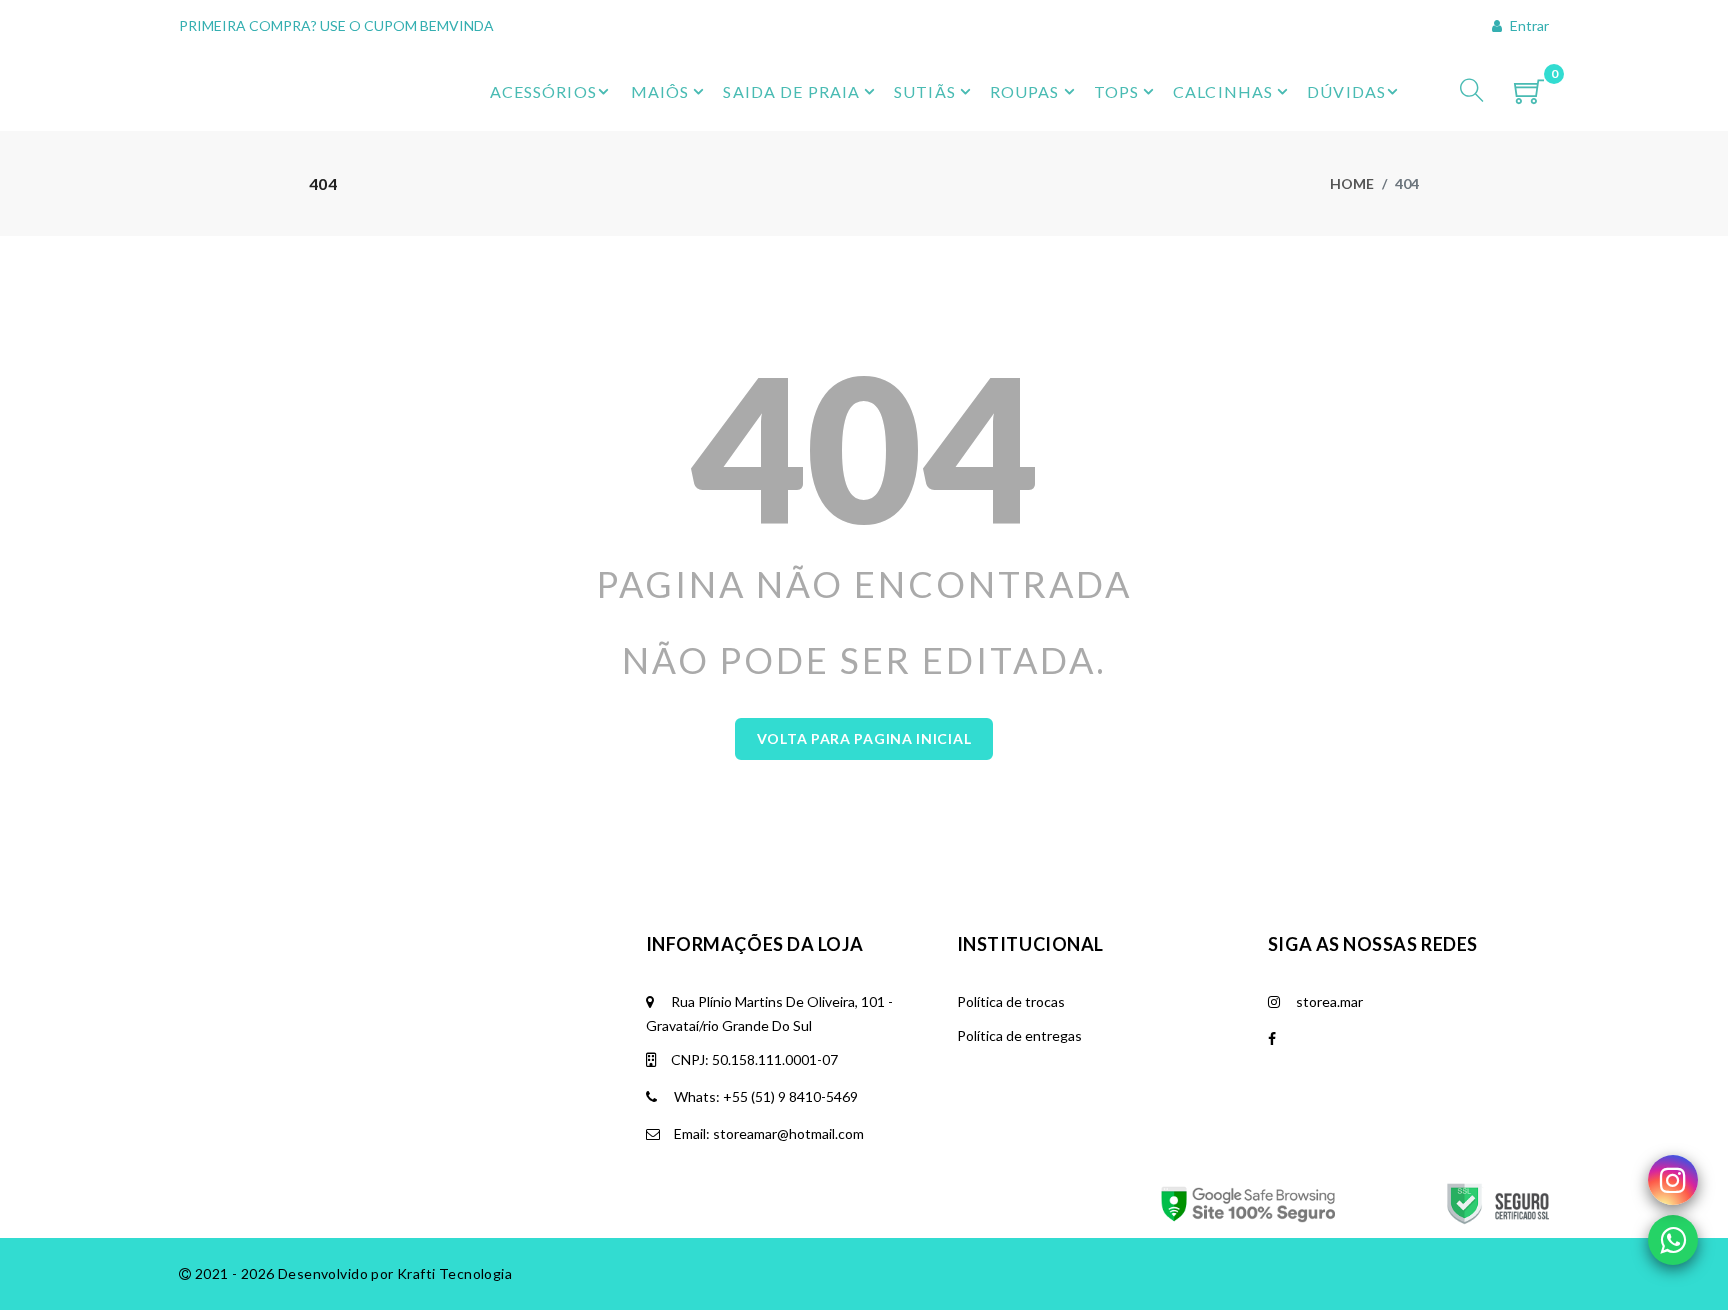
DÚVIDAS (1346, 91)
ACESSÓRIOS (543, 91)
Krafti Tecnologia (454, 1273)
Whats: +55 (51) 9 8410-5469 (764, 1096)
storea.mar (1328, 1001)
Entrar (1528, 25)
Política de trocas (1011, 1001)
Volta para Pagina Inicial (864, 738)
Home (1352, 183)
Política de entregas (1019, 1035)
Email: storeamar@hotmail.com (767, 1133)
